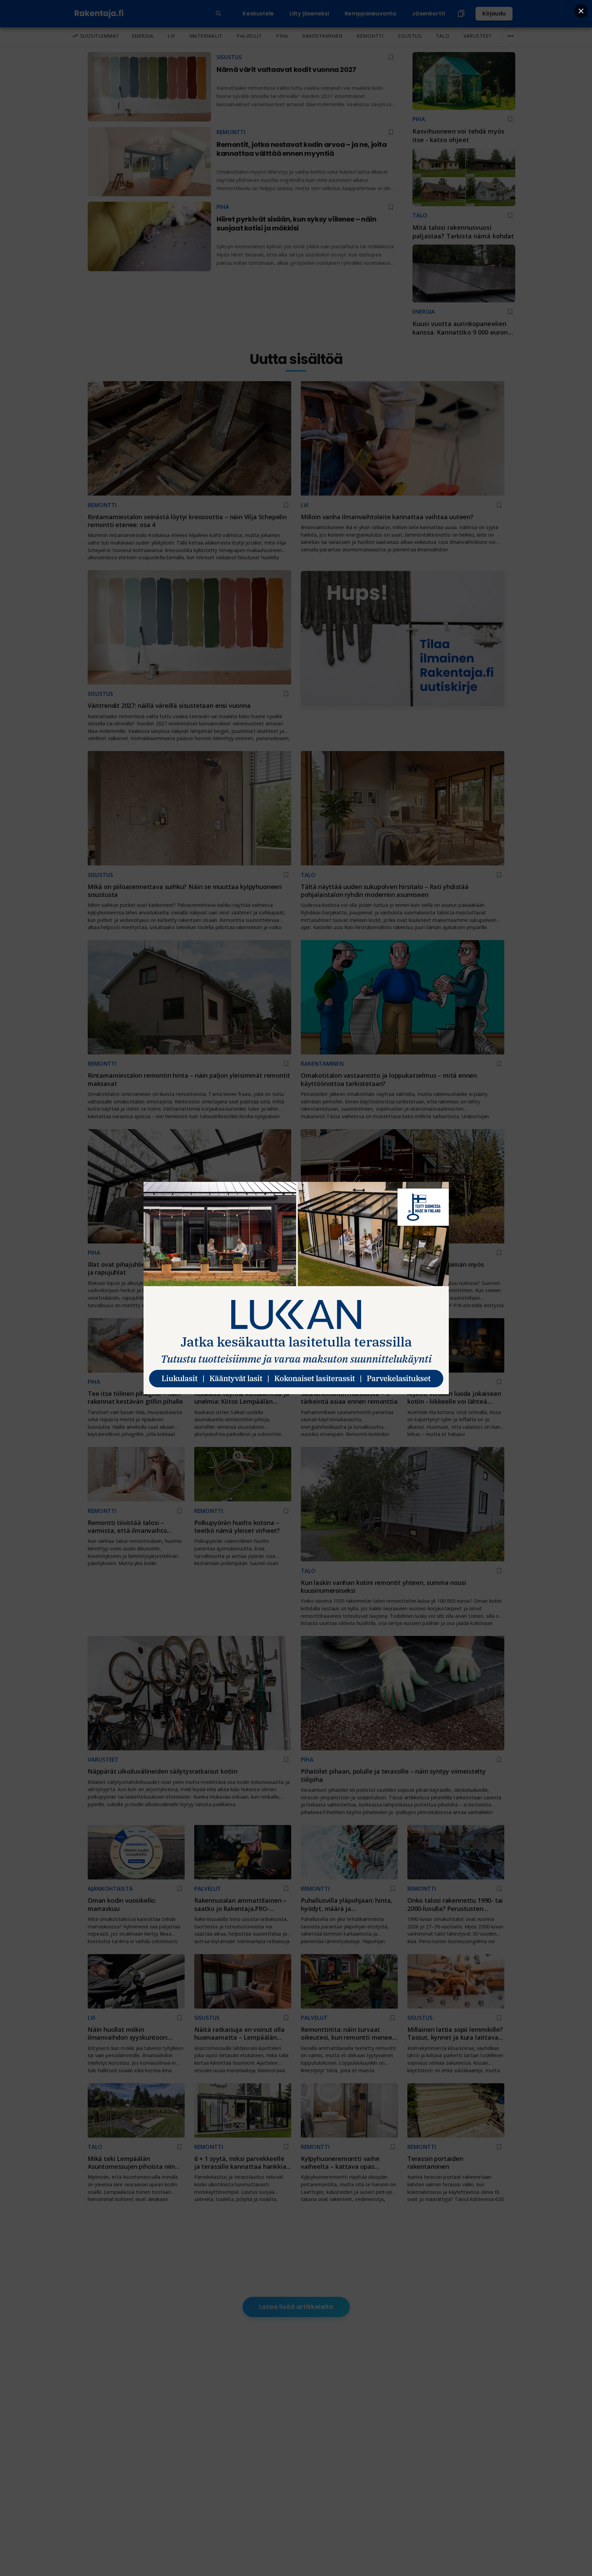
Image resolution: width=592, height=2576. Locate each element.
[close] (581, 11)
